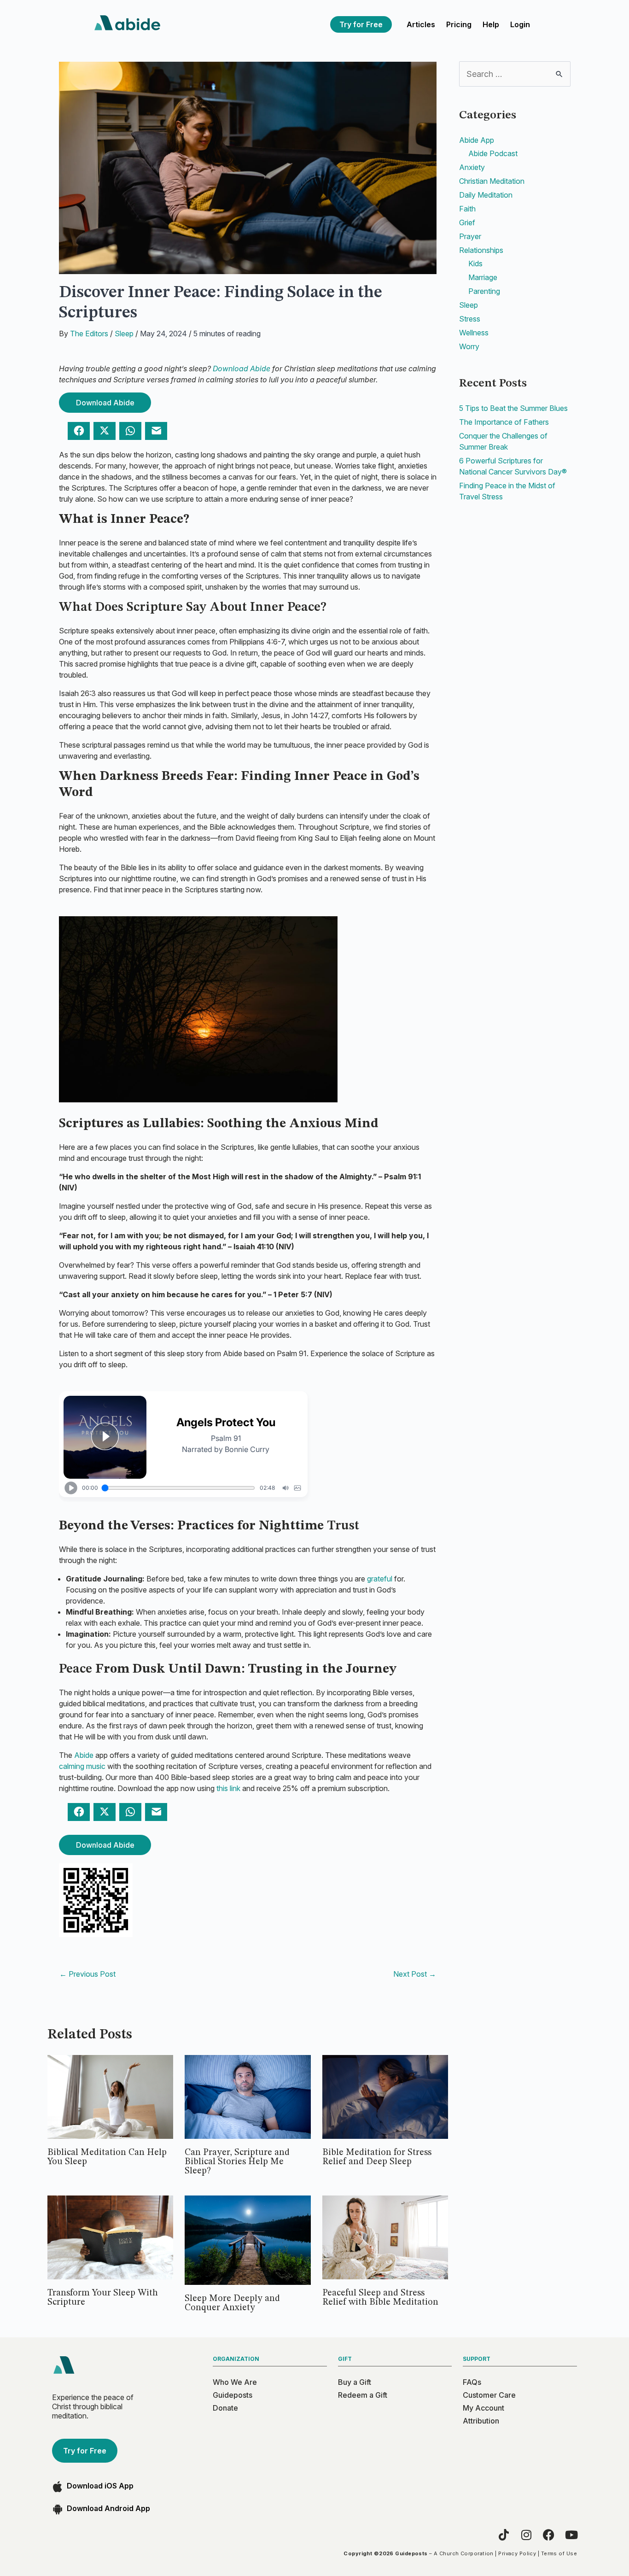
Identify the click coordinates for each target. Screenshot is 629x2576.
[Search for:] (515, 74)
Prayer (470, 236)
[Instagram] (526, 2535)
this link (228, 1788)
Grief (467, 222)
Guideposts (233, 2395)
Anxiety (472, 167)
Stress (470, 319)
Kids (475, 263)
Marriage (483, 277)
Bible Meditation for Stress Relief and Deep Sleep (377, 2157)
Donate (225, 2408)
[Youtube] (571, 2535)
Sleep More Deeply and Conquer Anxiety (232, 2303)
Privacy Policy (517, 2553)
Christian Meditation (492, 181)
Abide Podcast (493, 153)
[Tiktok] (504, 2535)
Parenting (484, 291)
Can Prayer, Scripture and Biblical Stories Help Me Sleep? (237, 2162)
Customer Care (489, 2395)
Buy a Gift (355, 2382)
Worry (469, 346)
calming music (82, 1766)
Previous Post (87, 1974)
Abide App (477, 140)
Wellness (474, 333)
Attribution (481, 2421)
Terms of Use (559, 2553)
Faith (467, 209)
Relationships (481, 250)
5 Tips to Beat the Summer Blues (513, 408)
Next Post (415, 1974)
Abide (84, 1755)
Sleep (124, 334)
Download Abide (242, 369)
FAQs (472, 2382)
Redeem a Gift (363, 2395)
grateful (380, 1579)
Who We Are (235, 2382)
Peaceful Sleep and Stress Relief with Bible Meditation (380, 2298)
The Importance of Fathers (504, 422)
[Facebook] (549, 2535)
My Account (483, 2408)
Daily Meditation (486, 195)
